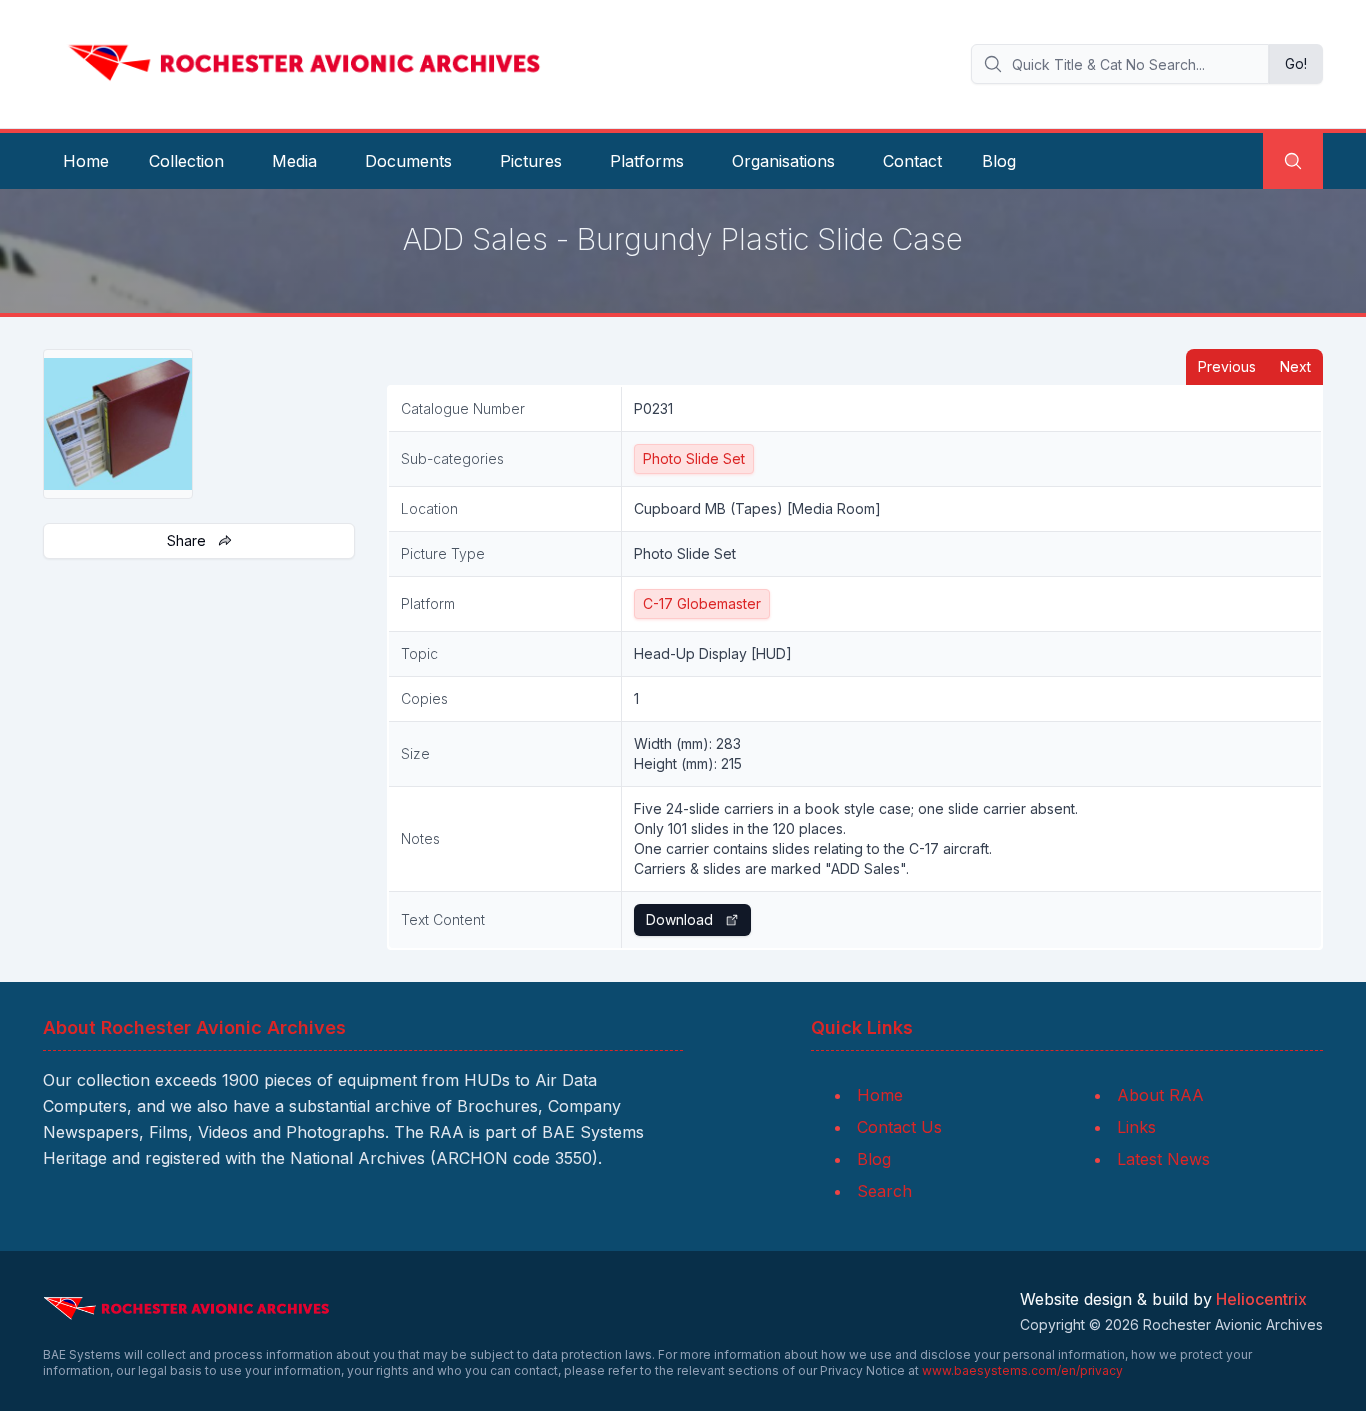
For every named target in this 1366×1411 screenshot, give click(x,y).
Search (884, 1191)
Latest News (1163, 1159)
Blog (999, 161)
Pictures (531, 161)
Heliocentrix (1261, 1299)
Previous (1227, 366)
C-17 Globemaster (702, 603)
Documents (408, 161)
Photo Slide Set (694, 458)
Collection (186, 161)
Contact (912, 161)
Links (1136, 1127)
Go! (1296, 63)
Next (1295, 366)
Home (86, 161)
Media (294, 161)
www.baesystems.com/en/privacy (1022, 1370)
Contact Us (899, 1127)
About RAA (1160, 1095)
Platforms (647, 161)
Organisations (783, 161)
